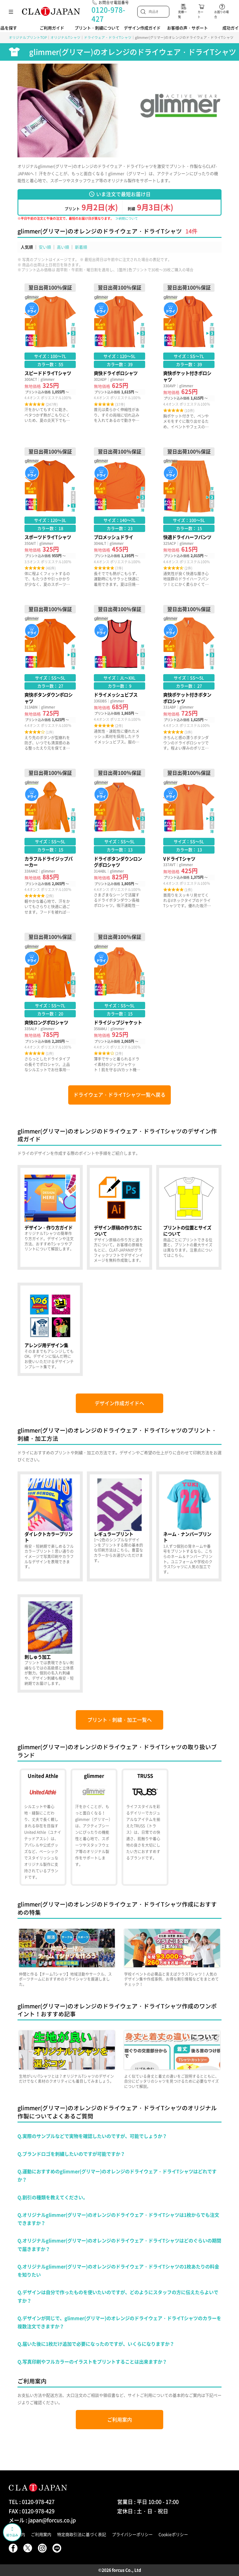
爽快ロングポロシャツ (50, 1002)
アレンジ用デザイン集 (50, 1329)
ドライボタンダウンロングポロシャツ (119, 842)
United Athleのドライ (43, 1827)
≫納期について (127, 218)
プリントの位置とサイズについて (189, 1217)
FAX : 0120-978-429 (32, 2511)
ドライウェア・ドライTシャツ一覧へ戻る (119, 1095)
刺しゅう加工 (50, 1644)
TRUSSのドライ (145, 1827)
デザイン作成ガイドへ (119, 1403)
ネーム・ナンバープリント (189, 1526)
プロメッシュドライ (119, 517)
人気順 (27, 247)
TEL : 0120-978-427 (32, 2502)
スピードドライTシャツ (50, 356)
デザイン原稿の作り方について (119, 1217)
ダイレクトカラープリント (50, 1526)
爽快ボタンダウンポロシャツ (50, 678)
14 (189, 231)
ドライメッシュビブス (119, 678)
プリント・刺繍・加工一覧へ (120, 1720)
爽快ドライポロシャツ (119, 356)
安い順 (45, 247)
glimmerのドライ (94, 1827)
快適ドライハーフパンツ (189, 517)
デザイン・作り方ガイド (50, 1217)
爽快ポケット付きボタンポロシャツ (189, 678)
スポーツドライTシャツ (50, 517)
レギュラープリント (119, 1526)
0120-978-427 (108, 14)
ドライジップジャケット (119, 1002)
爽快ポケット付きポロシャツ (189, 356)
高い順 (63, 247)
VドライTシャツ (189, 842)
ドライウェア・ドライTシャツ (108, 37)
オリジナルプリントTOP (28, 37)
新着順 (81, 247)
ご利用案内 (120, 2420)
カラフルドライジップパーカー (50, 842)
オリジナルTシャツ (65, 37)
